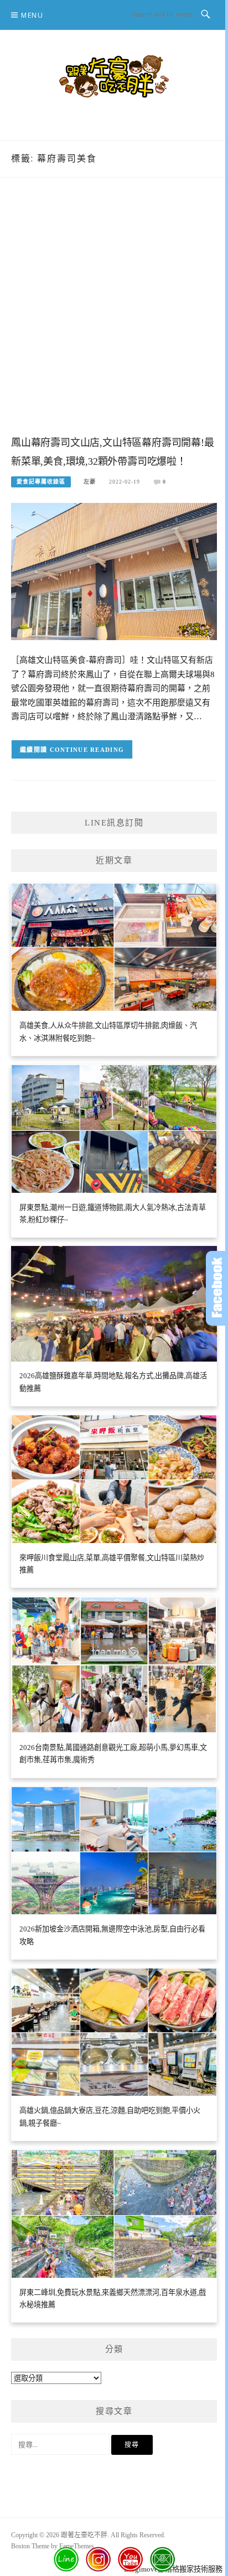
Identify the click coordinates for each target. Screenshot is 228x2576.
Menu (32, 15)
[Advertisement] (114, 318)
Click (217, 1288)
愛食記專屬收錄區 (41, 482)
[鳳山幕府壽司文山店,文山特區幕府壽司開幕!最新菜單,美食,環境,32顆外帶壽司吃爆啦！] (114, 571)
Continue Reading (87, 750)
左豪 (90, 482)
